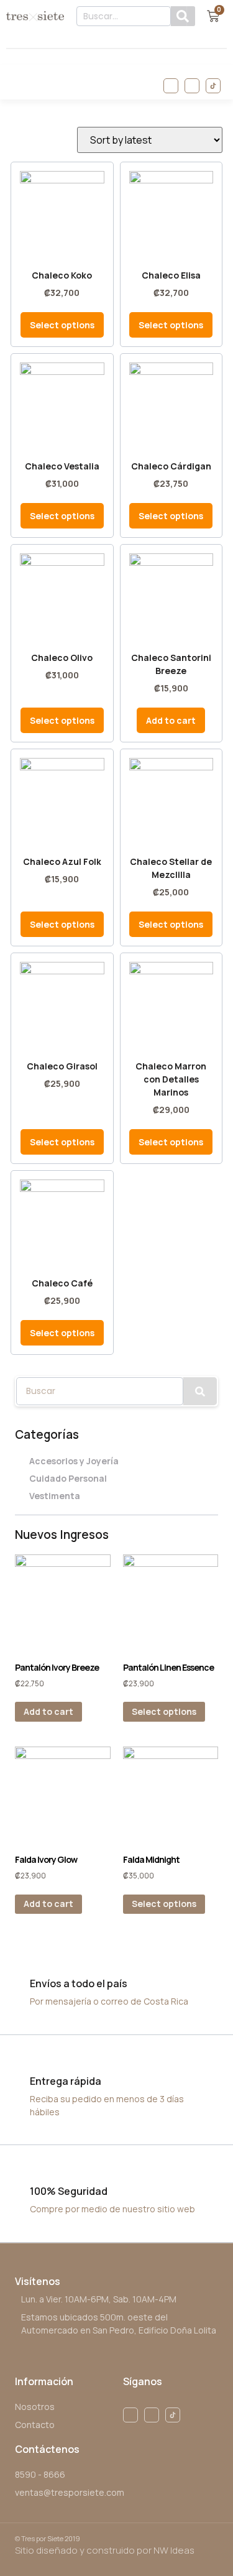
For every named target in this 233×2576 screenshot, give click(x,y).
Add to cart (48, 1711)
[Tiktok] (213, 86)
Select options (164, 1711)
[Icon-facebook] (171, 86)
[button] (14, 82)
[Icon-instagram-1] (192, 86)
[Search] (183, 16)
